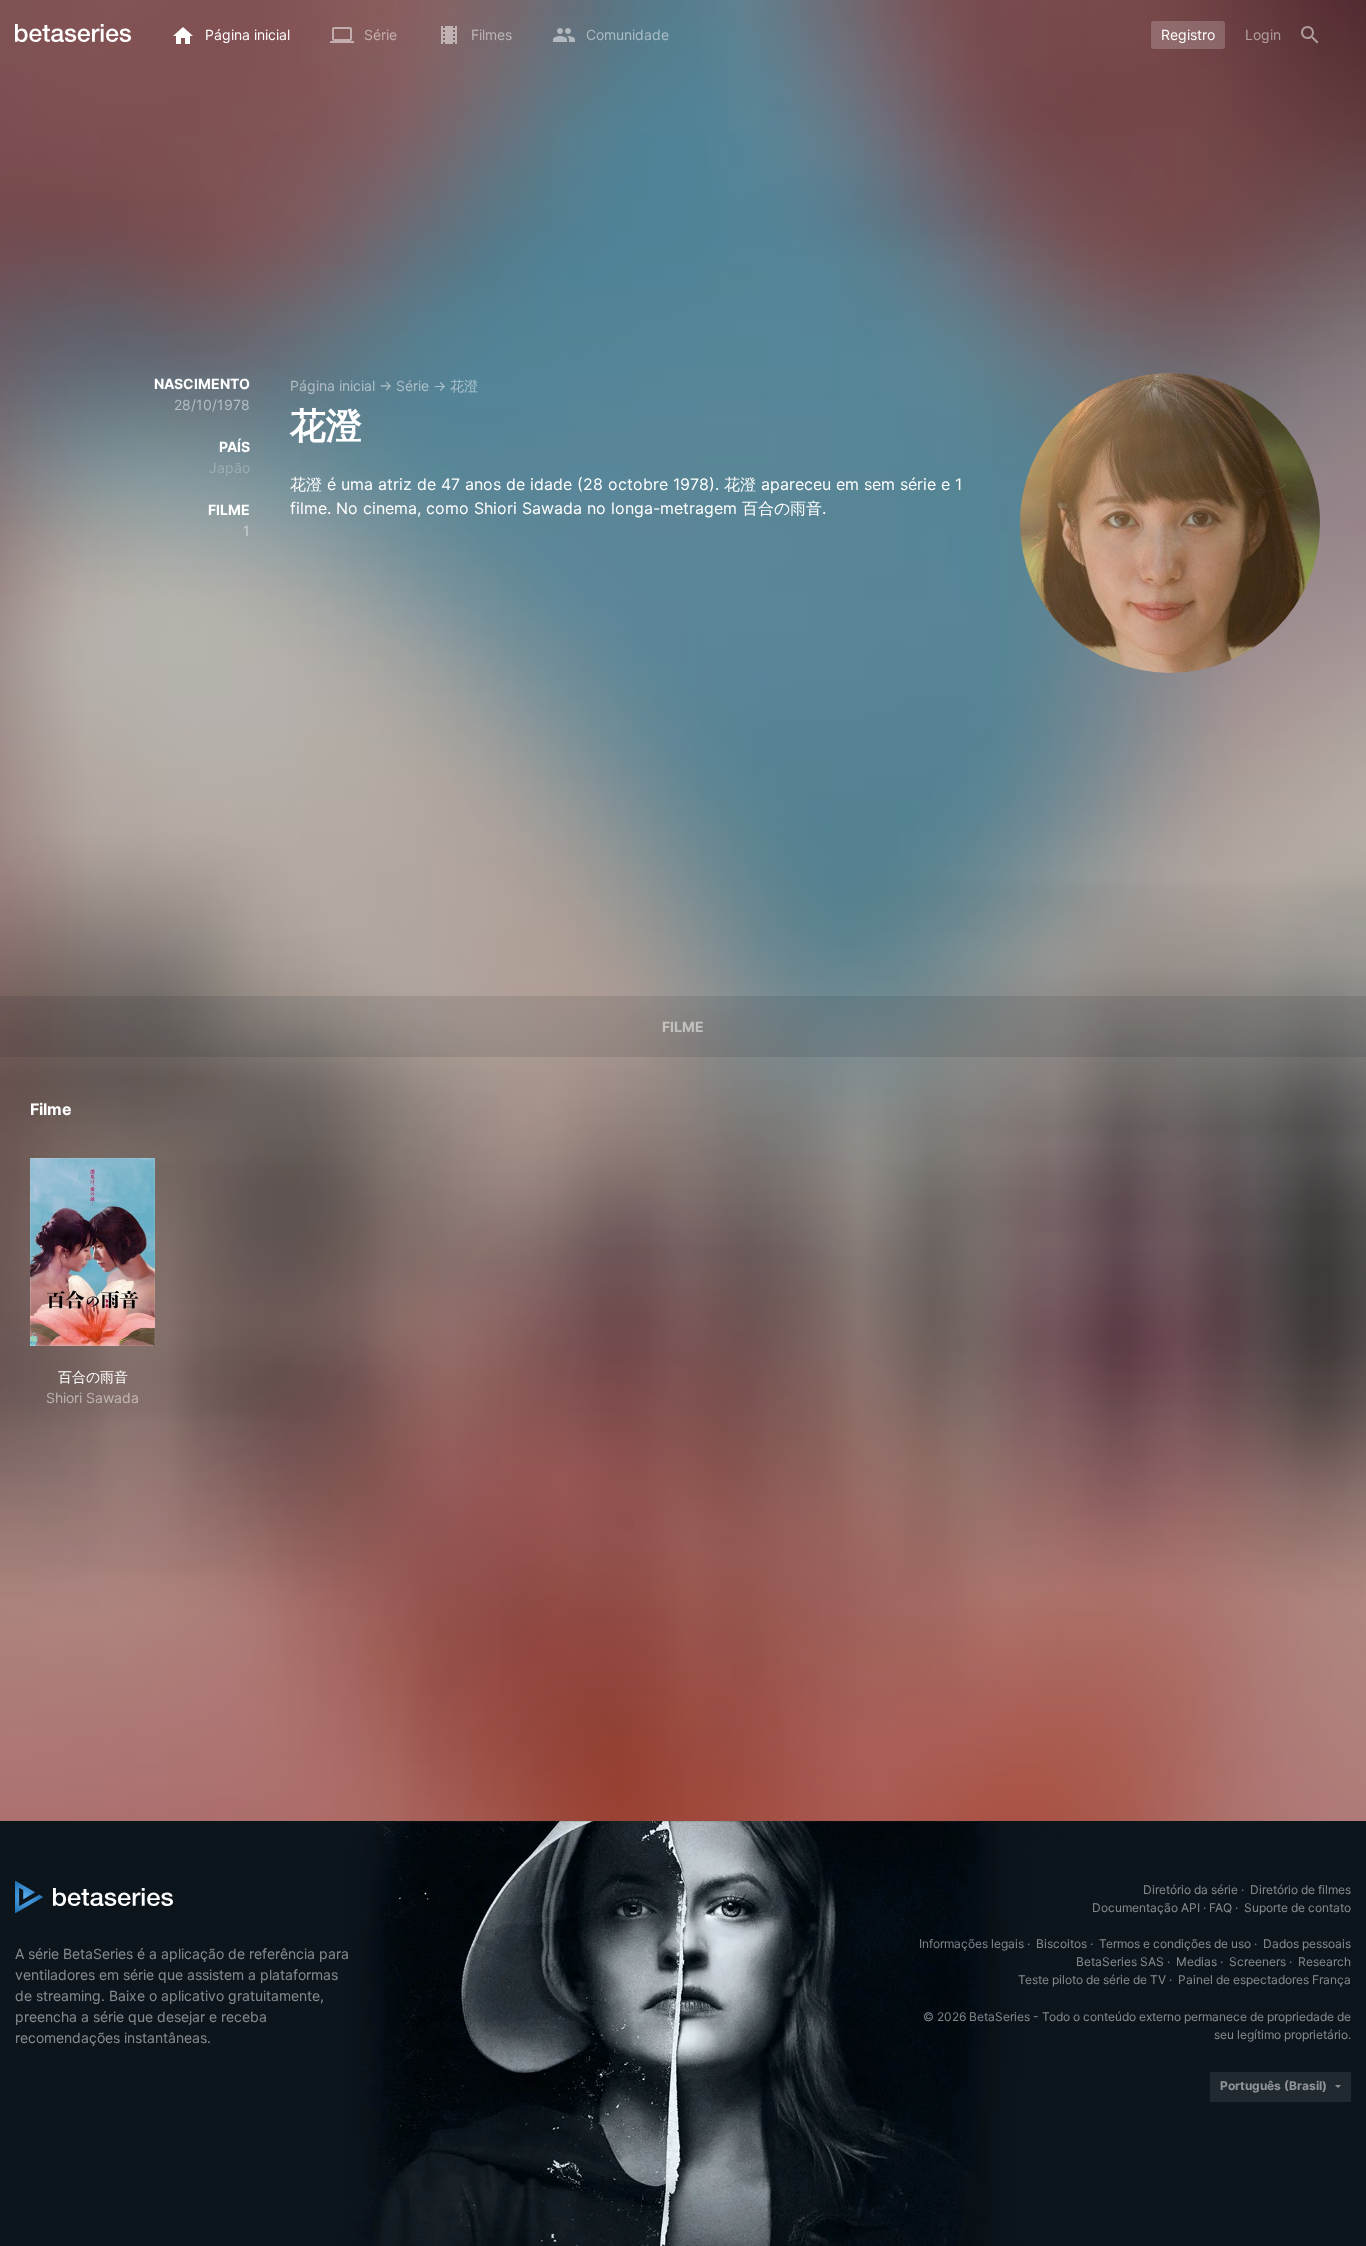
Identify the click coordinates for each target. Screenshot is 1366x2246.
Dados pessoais (1307, 1943)
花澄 (464, 385)
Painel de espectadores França (1264, 1979)
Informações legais (971, 1943)
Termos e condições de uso (1175, 1943)
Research (1324, 1961)
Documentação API (1146, 1907)
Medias (1196, 1961)
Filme (683, 1026)
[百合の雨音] (92, 1252)
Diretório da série (1190, 1889)
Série (412, 385)
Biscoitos (1061, 1943)
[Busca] (1310, 35)
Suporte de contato (1297, 1907)
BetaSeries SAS (1120, 1961)
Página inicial (332, 385)
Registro (1188, 34)
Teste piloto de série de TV (1092, 1979)
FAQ (1220, 1907)
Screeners (1257, 1961)
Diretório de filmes (1300, 1889)
